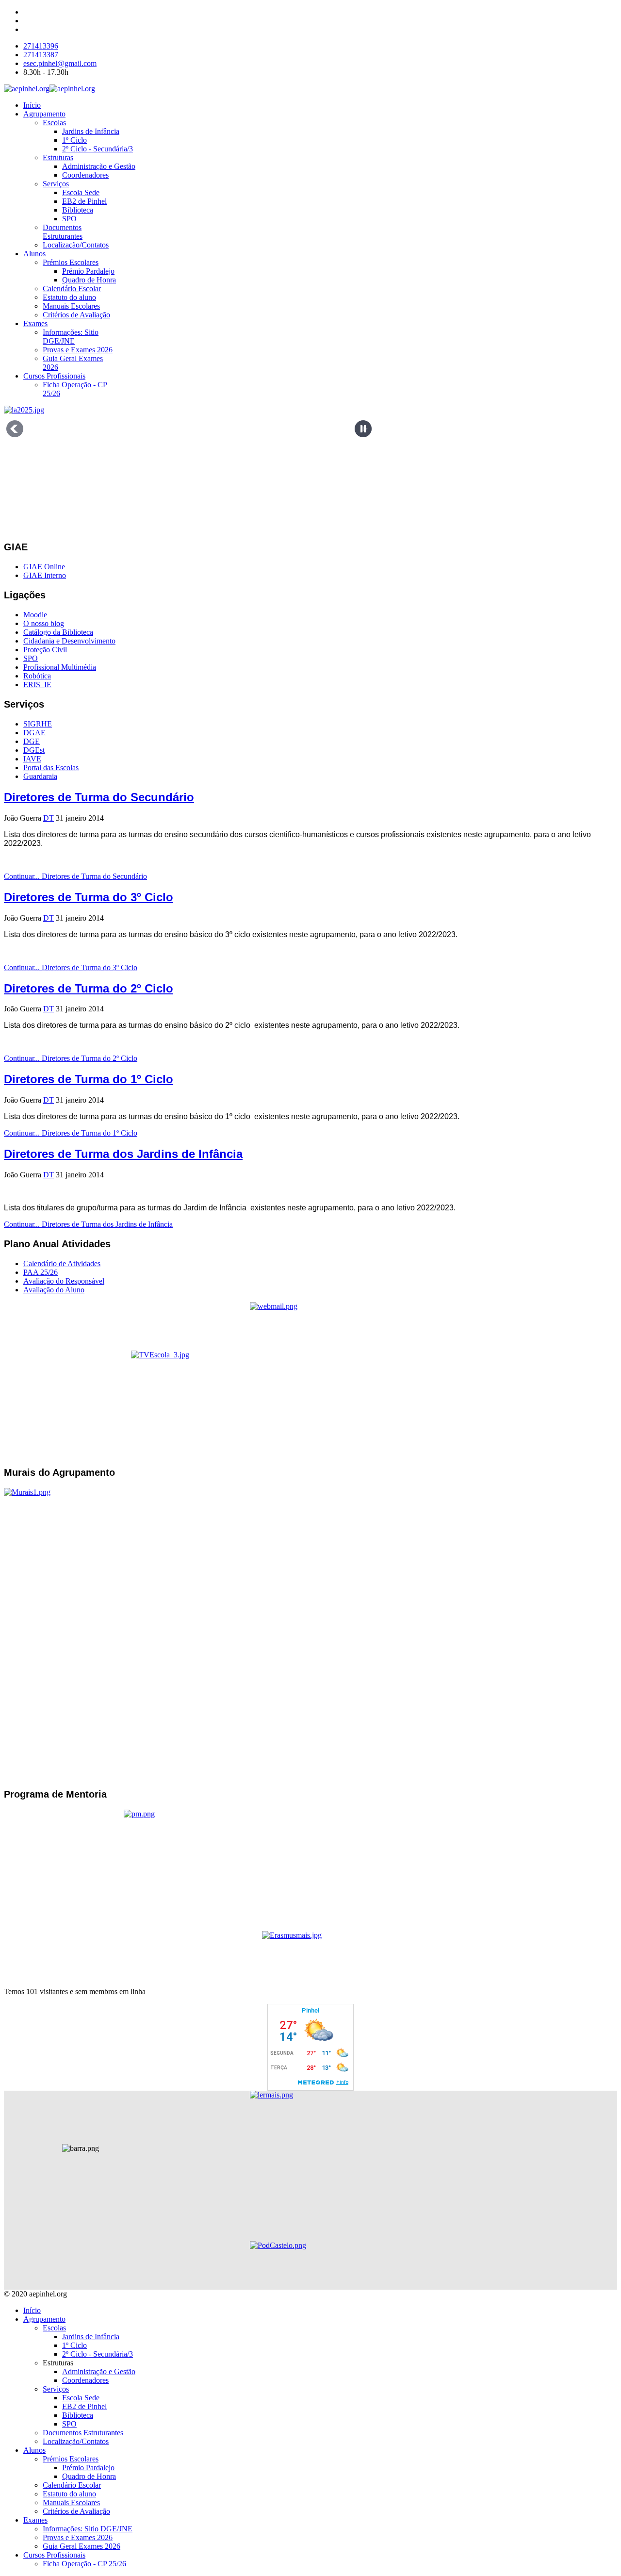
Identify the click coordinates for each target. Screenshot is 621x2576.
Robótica (37, 676)
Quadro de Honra (89, 280)
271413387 (41, 55)
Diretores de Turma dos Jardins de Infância (123, 1154)
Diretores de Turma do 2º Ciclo (89, 988)
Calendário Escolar (72, 289)
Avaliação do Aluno (54, 1290)
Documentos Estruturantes (63, 232)
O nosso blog (44, 623)
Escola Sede (81, 192)
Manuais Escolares (71, 306)
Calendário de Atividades (62, 1263)
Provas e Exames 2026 (78, 350)
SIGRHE (38, 724)
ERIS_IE (37, 685)
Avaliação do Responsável (64, 1281)
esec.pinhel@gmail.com (60, 63)
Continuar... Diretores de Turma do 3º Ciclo (71, 967)
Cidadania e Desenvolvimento (69, 641)
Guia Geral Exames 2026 (82, 2546)
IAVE (32, 759)
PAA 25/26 (41, 1272)
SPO (69, 219)
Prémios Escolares (71, 262)
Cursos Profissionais (54, 376)
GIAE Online (44, 567)
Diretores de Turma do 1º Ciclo (89, 1079)
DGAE (34, 733)
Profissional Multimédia (60, 667)
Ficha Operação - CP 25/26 (84, 2564)
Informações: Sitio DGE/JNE (71, 337)
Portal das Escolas (51, 768)
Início (32, 105)
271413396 (41, 46)
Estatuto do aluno (69, 297)
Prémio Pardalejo (88, 271)
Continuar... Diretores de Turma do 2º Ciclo (71, 1058)
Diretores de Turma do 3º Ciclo (89, 897)
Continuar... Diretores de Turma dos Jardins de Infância (88, 1224)
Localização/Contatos (76, 245)
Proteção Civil (45, 650)
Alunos (34, 254)
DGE (32, 741)
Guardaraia (40, 776)
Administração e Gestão (99, 166)
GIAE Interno (45, 575)
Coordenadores (85, 175)
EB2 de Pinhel (84, 201)
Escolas (54, 123)
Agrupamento (44, 114)
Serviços (56, 184)
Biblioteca (78, 210)
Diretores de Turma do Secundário (99, 797)
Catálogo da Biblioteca (58, 632)
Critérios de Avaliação (76, 315)
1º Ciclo (74, 140)
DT (49, 818)
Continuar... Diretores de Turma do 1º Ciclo (71, 1133)
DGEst (34, 750)
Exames (35, 323)
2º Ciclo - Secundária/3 (98, 149)
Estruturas (58, 157)
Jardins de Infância (91, 131)
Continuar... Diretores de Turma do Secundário (75, 876)
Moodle (35, 615)
